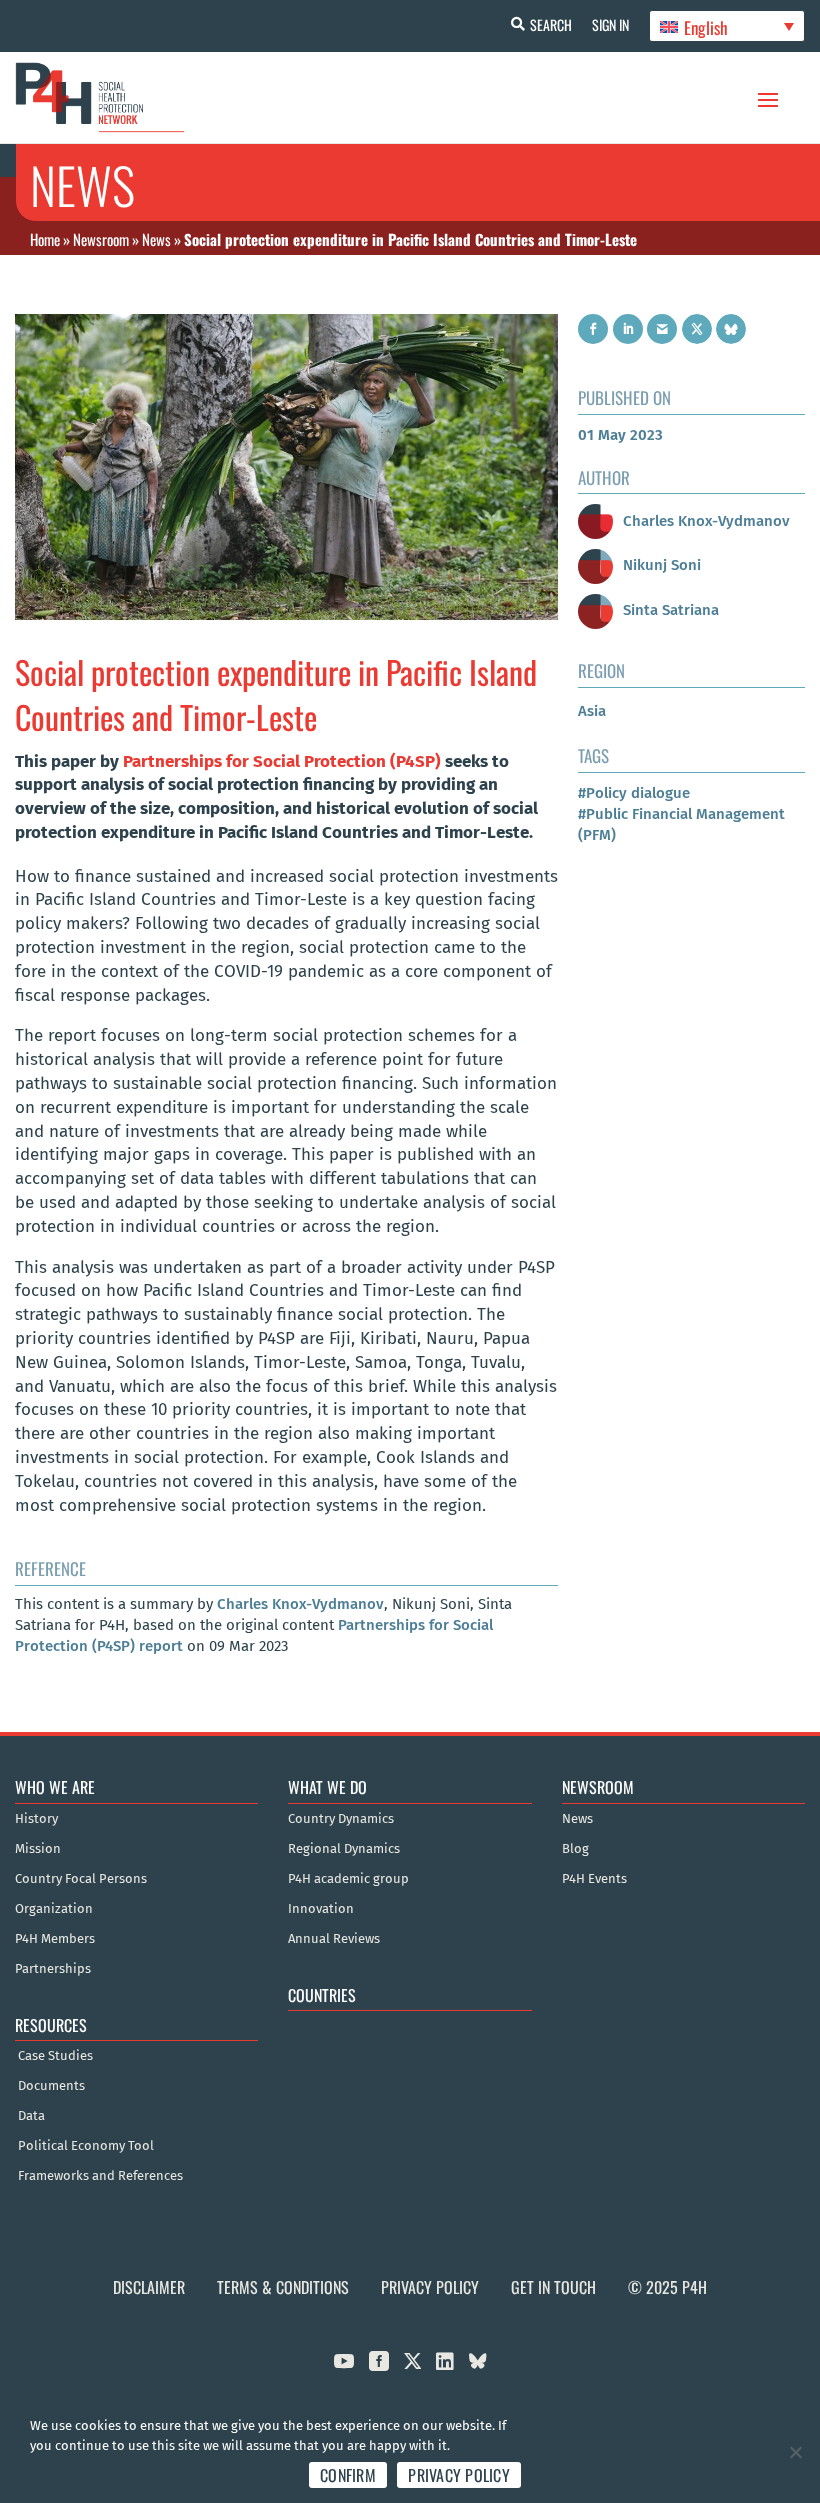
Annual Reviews (334, 1939)
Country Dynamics (341, 1819)
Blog (575, 1849)
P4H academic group (348, 1879)
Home (45, 239)
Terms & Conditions (283, 2287)
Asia (592, 711)
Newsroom (101, 239)
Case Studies (55, 2056)
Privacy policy (459, 2475)
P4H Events (594, 1879)
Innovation (321, 1909)
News (156, 239)
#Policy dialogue (634, 793)
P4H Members (55, 1939)
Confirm (348, 2475)
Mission (38, 1849)
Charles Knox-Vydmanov (300, 1604)
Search (551, 24)
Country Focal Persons (81, 1879)
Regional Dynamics (344, 1849)
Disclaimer (149, 2287)
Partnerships (53, 1969)
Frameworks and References (100, 2176)
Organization (54, 1909)
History (36, 1819)
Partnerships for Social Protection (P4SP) (282, 761)
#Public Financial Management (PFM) (681, 824)
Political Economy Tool (86, 2146)
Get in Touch (553, 2287)
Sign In (610, 24)
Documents (51, 2086)
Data (31, 2116)
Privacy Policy (430, 2287)
